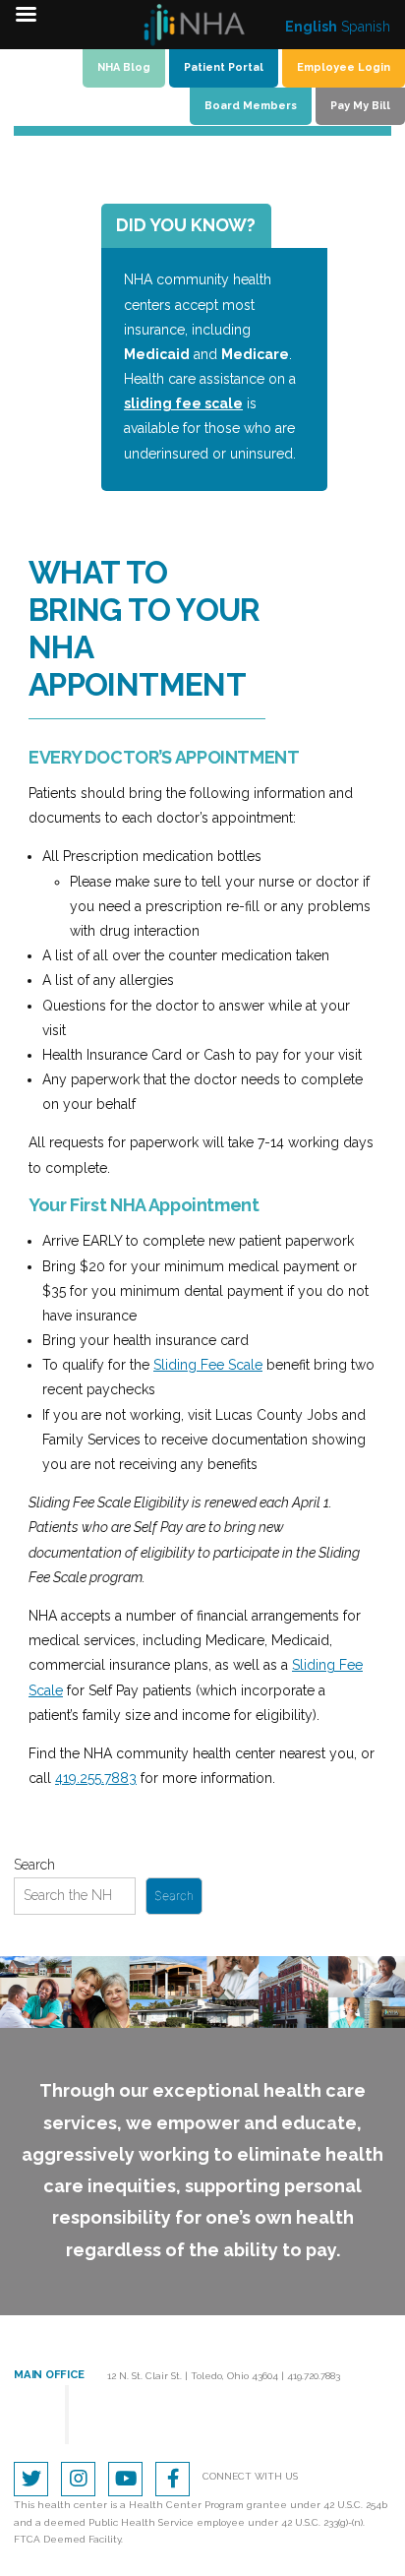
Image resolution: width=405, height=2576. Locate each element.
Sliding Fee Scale (208, 1365)
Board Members (251, 106)
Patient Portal (224, 67)
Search (34, 1865)
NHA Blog (124, 67)
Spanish (366, 27)
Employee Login (344, 67)
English (311, 27)
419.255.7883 (96, 1778)
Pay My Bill (360, 106)
